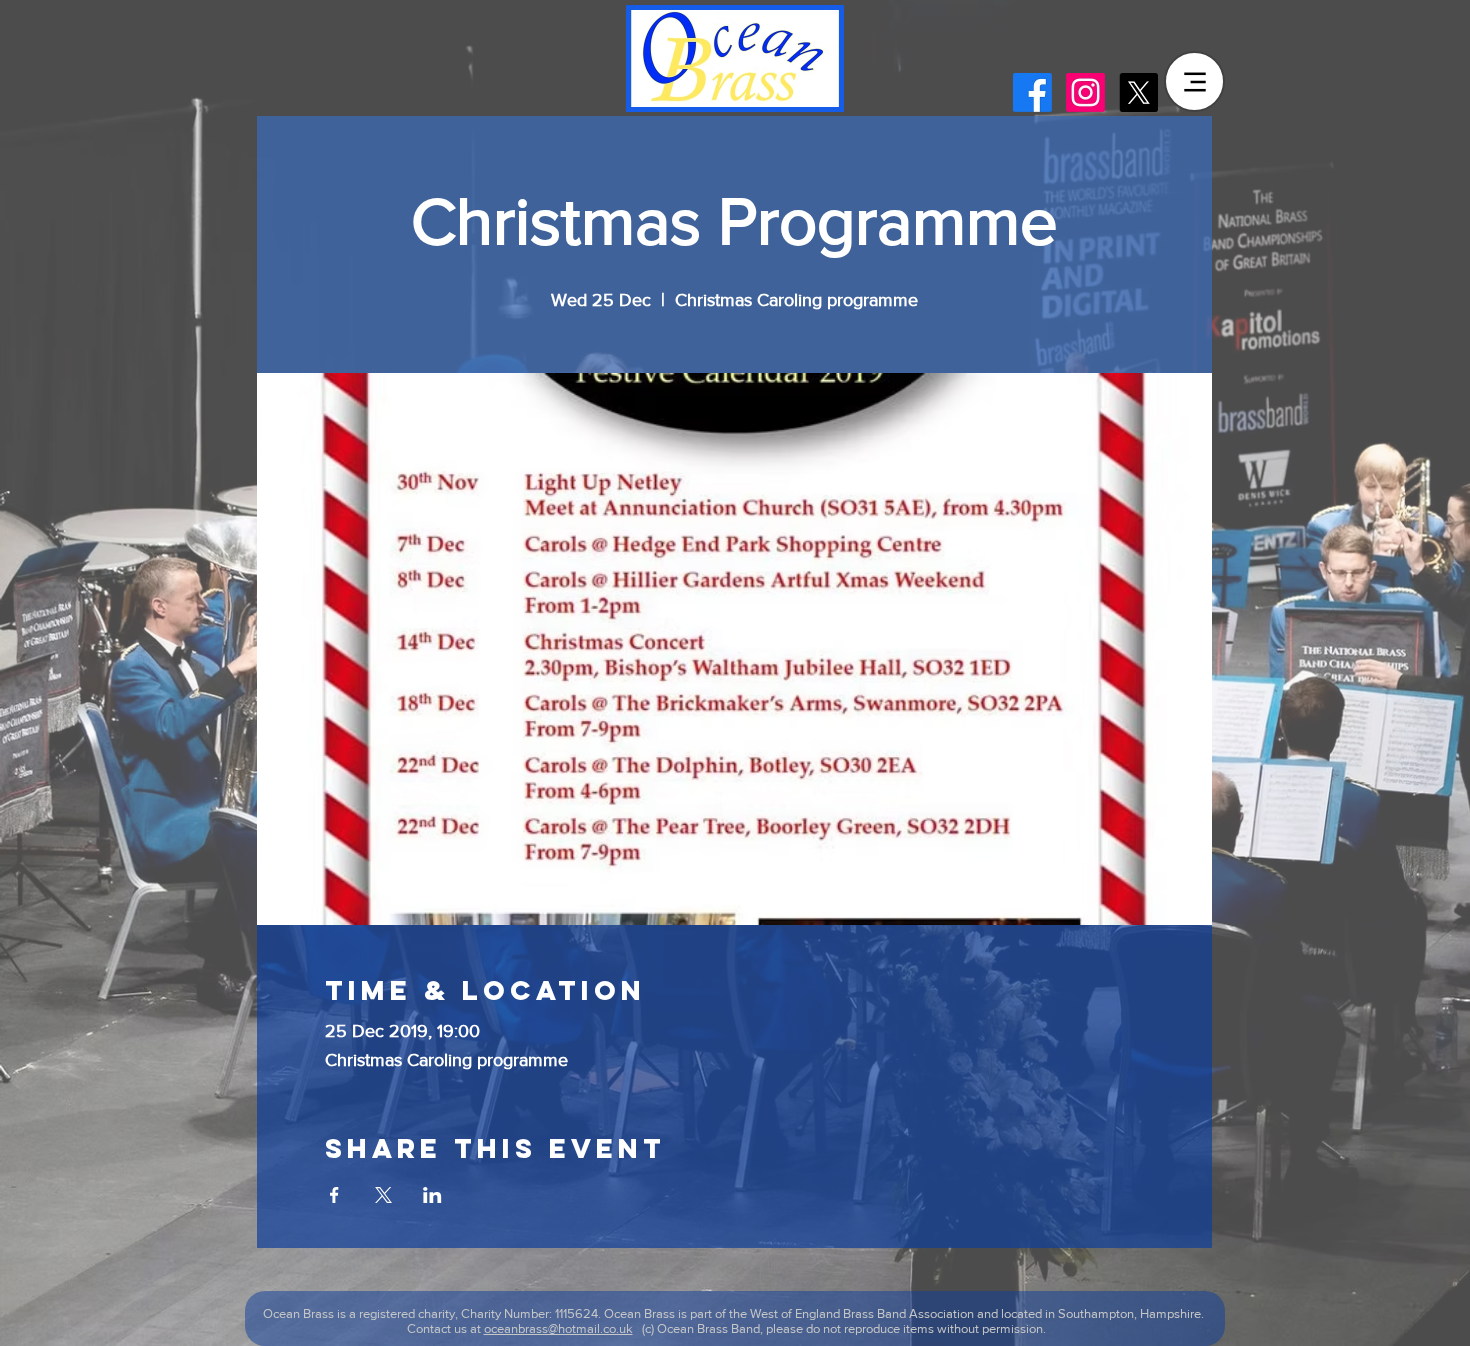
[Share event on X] (383, 1195)
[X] (1138, 92)
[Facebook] (1032, 92)
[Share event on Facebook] (334, 1195)
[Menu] (1194, 81)
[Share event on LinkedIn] (432, 1195)
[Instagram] (1085, 92)
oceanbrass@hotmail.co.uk (558, 1328)
